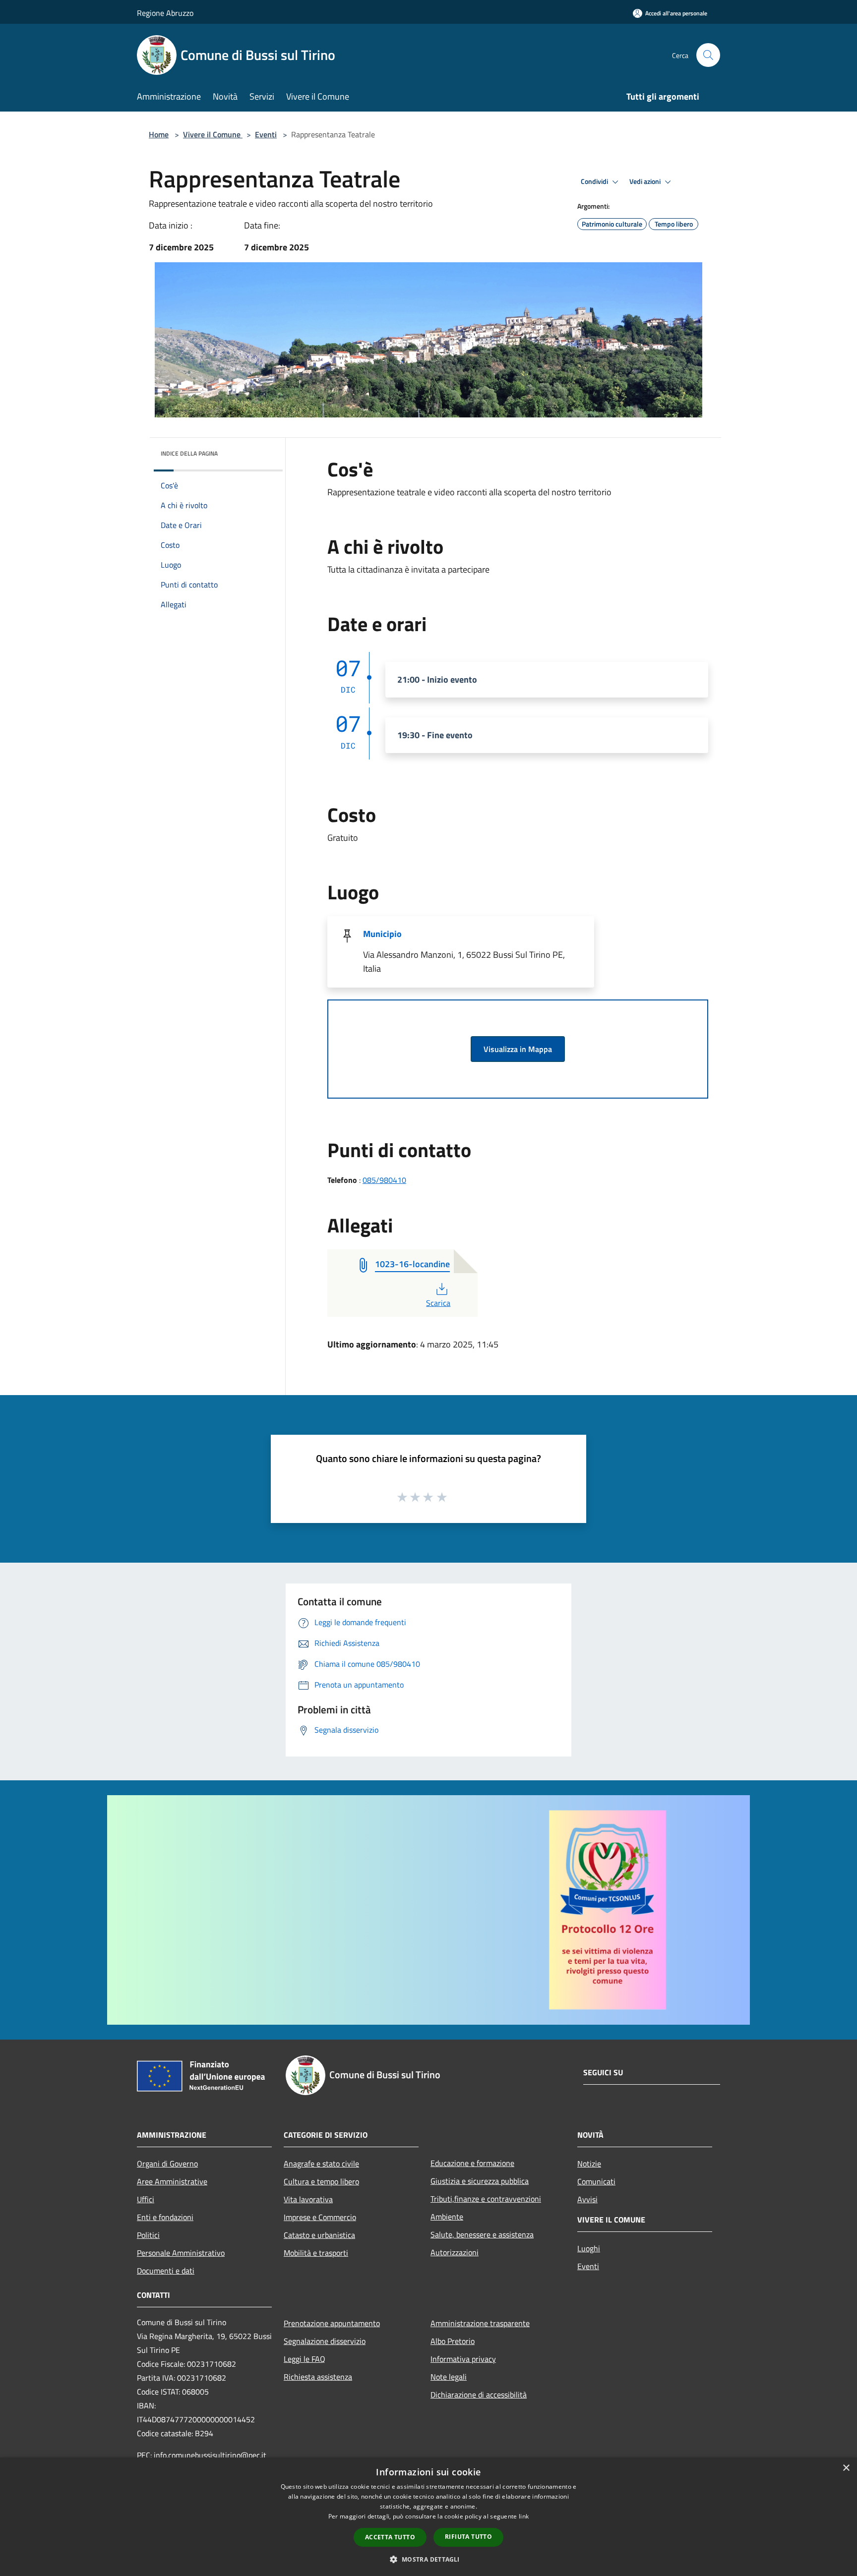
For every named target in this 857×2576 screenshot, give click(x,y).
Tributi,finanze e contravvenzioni (486, 2199)
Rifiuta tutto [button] (468, 2537)
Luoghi (589, 2248)
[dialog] (428, 2517)
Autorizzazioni (455, 2252)
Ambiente (447, 2217)
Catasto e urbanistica (319, 2235)
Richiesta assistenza (318, 2377)
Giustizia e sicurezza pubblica (480, 2181)
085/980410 (384, 1180)
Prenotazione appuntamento (332, 2323)
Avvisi (587, 2199)
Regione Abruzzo (165, 13)
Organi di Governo (167, 2164)
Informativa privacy (463, 2359)
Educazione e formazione (472, 2163)
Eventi (266, 134)
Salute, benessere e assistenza (482, 2234)
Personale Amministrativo (181, 2253)
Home (159, 134)
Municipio (382, 934)
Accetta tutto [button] (390, 2537)
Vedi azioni (646, 181)
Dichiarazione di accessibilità (479, 2395)
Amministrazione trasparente (480, 2323)
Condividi (595, 181)
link (524, 2516)
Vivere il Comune (213, 134)
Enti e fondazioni (165, 2217)
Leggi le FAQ (305, 2359)
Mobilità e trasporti (316, 2253)
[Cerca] (708, 55)
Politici (148, 2235)
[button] (428, 2559)
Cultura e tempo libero (321, 2181)
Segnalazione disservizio (325, 2341)
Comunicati (596, 2181)
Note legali (449, 2377)
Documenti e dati (166, 2271)
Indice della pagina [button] (189, 453)
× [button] (846, 2468)
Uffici (146, 2199)
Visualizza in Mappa (518, 1049)
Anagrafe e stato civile (321, 2164)
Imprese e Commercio (320, 2217)
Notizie (589, 2164)
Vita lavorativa (308, 2199)
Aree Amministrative (172, 2181)
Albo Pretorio (453, 2341)
